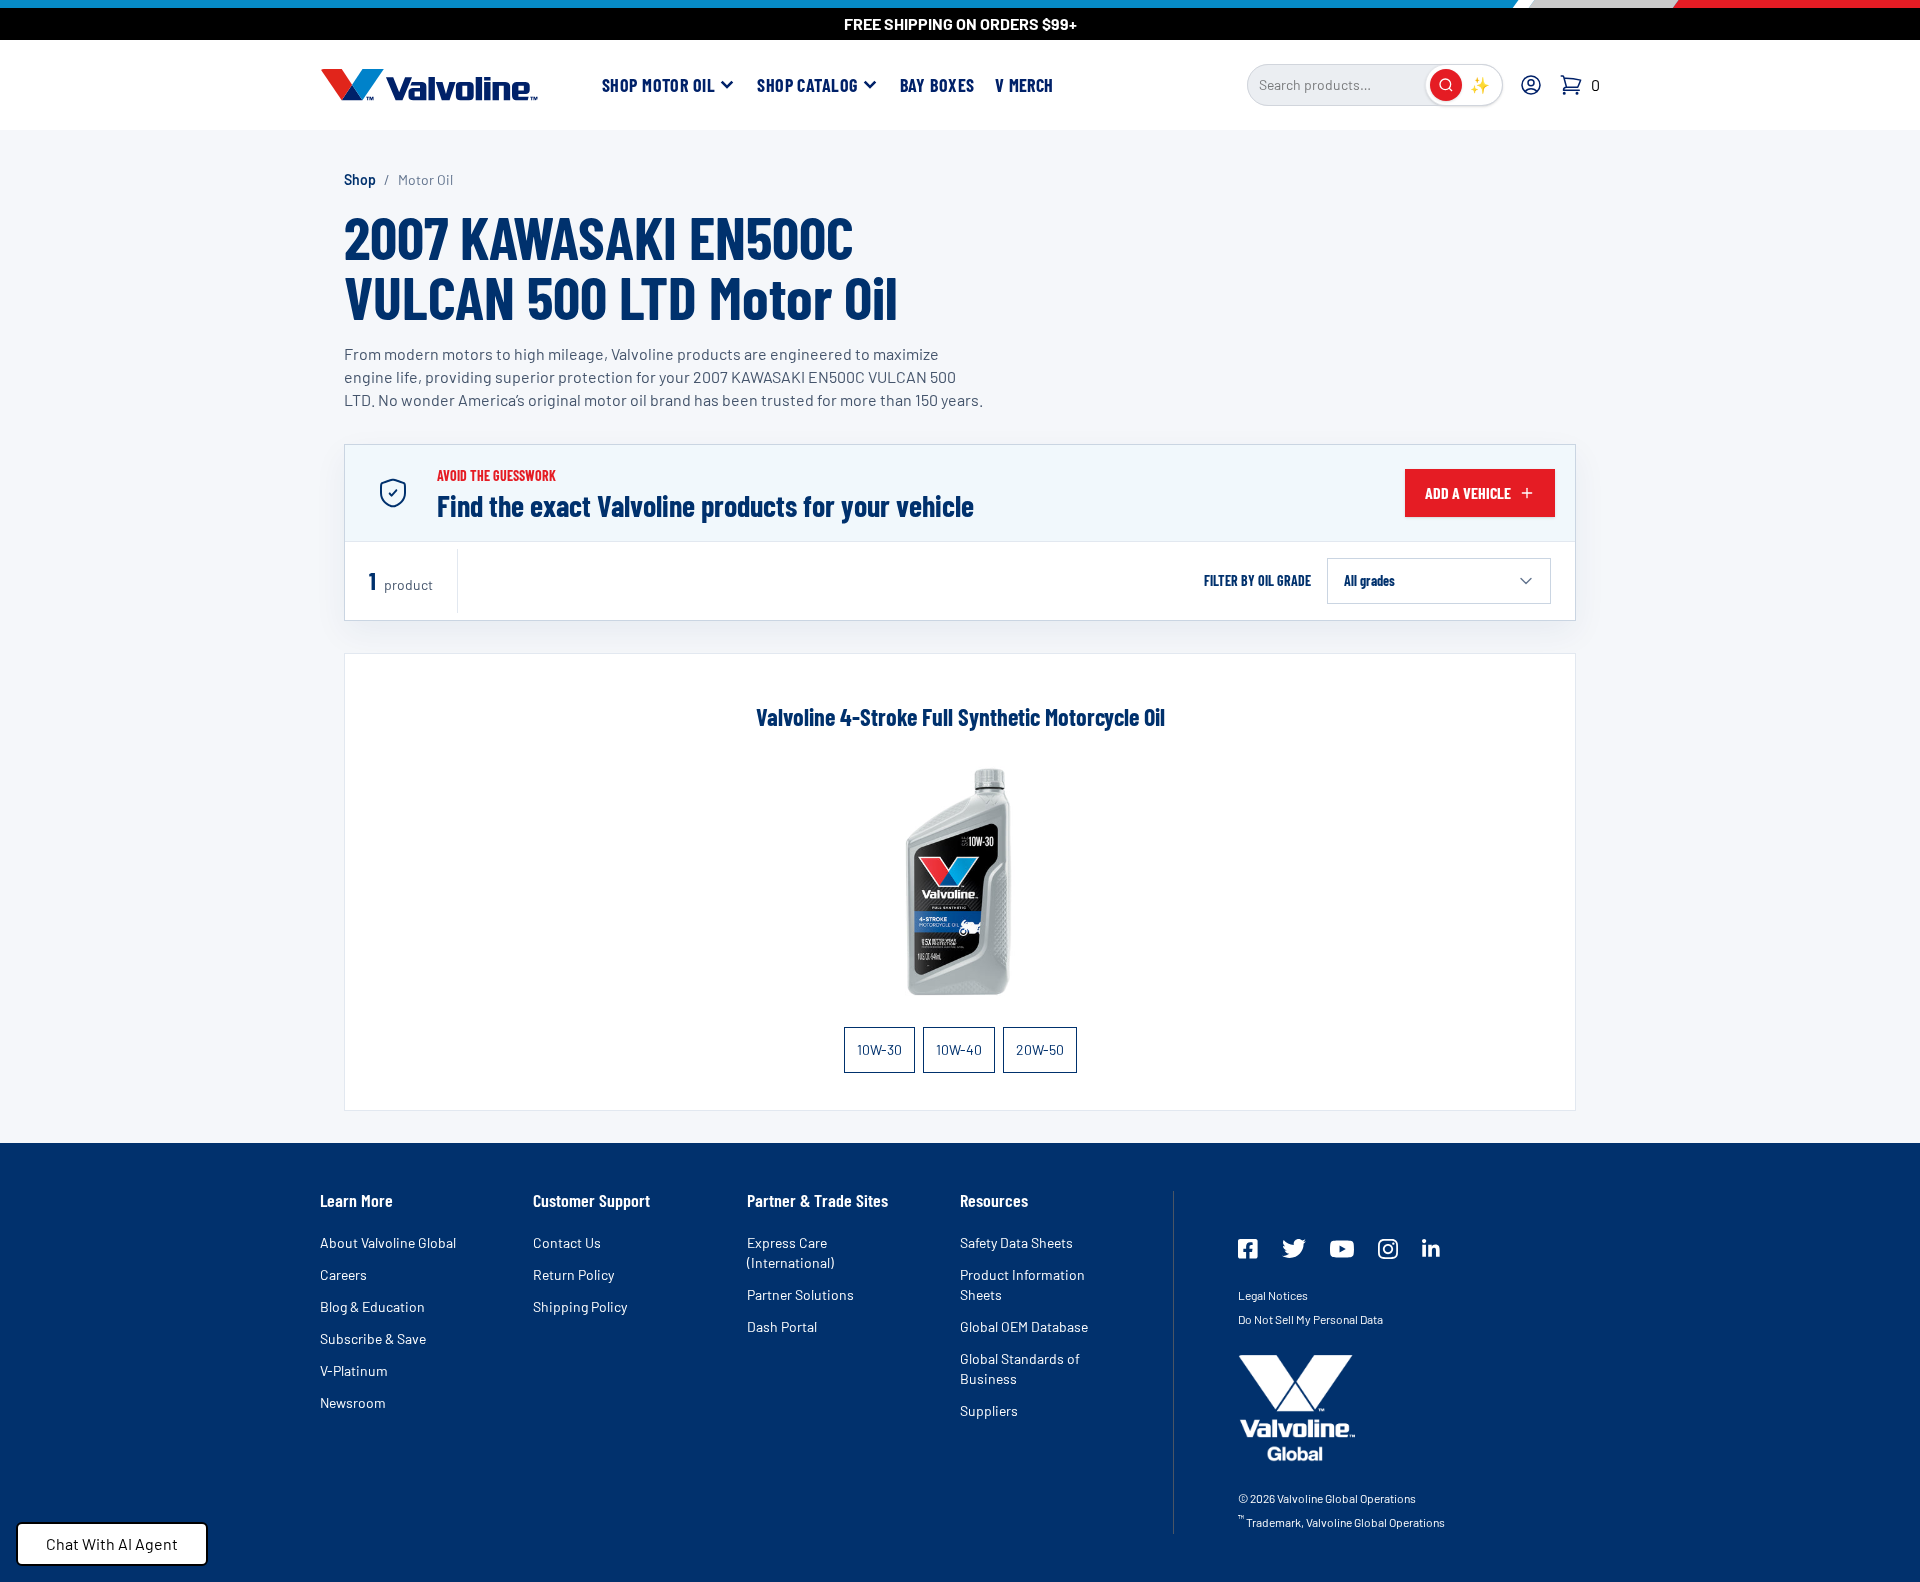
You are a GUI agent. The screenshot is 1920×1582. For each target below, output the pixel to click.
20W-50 (1040, 1049)
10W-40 (959, 1049)
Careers (343, 1274)
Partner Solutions (800, 1294)
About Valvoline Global (388, 1242)
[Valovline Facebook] (1248, 1249)
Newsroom (353, 1402)
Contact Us (567, 1242)
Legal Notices (1273, 1295)
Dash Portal (782, 1326)
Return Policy (573, 1274)
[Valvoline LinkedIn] (1431, 1248)
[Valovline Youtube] (1342, 1249)
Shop (360, 179)
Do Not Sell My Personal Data (1310, 1319)
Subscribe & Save (373, 1338)
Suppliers (989, 1410)
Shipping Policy (580, 1306)
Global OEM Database (1024, 1326)
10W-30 (879, 1049)
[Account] (1531, 85)
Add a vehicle (1468, 492)
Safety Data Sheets (1016, 1242)
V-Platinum (354, 1370)
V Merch (1024, 85)
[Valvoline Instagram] (1388, 1249)
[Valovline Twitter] (1294, 1248)
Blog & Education (372, 1306)
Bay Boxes (937, 85)
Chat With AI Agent (112, 1543)
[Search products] (1446, 85)
